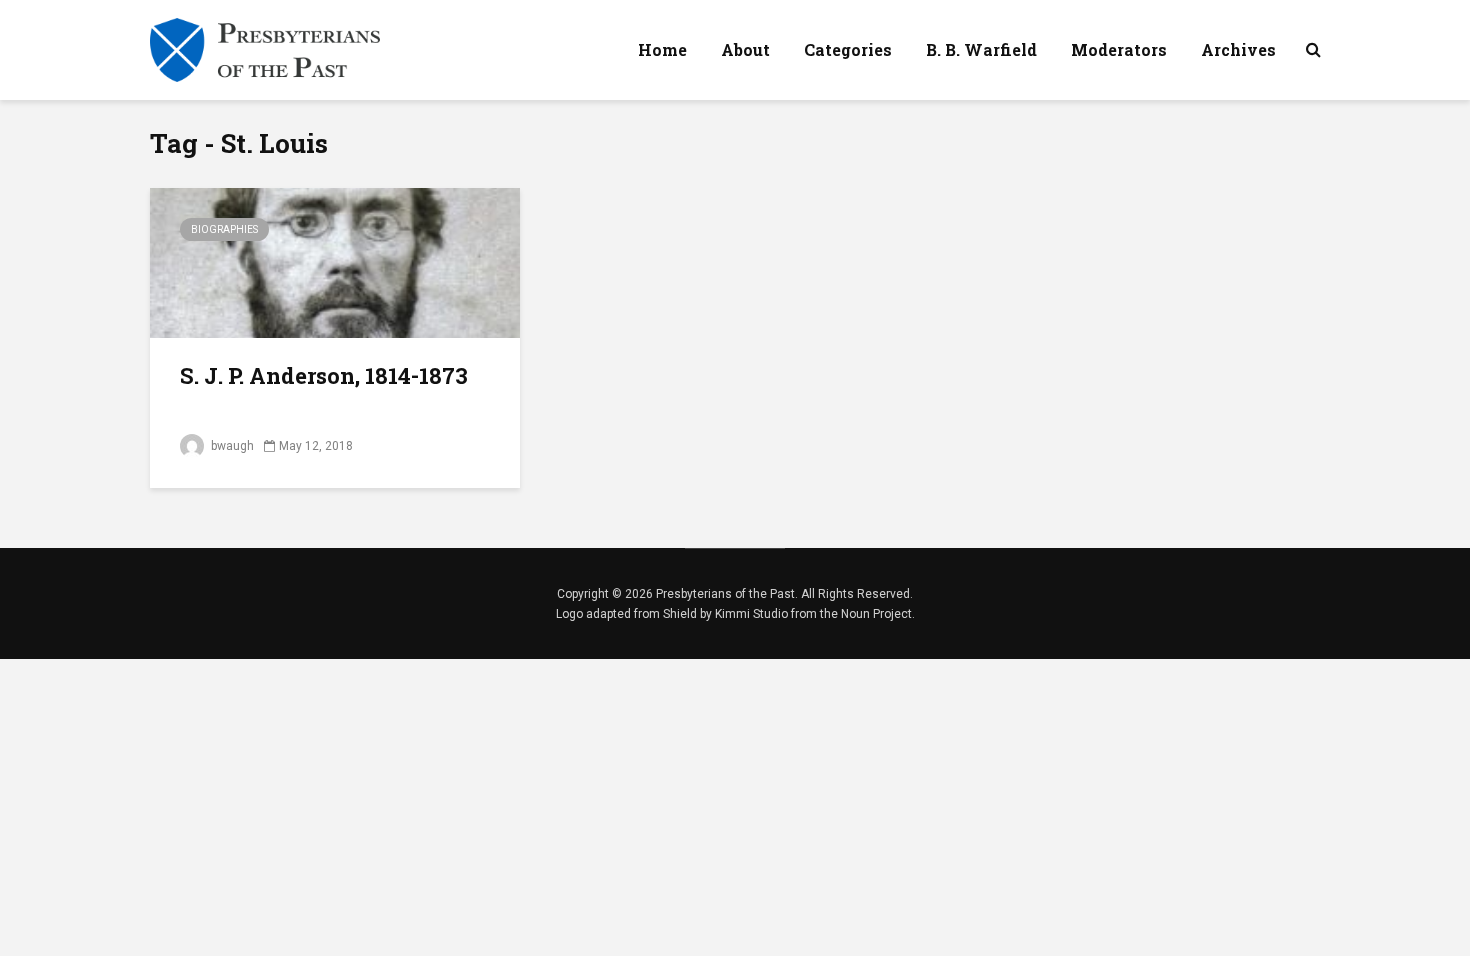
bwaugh (231, 446)
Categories (848, 49)
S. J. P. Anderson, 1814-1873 (324, 375)
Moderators (1119, 49)
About (745, 49)
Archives (1238, 49)
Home (662, 49)
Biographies (224, 229)
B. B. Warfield (981, 49)
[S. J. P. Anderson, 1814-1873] (335, 261)
